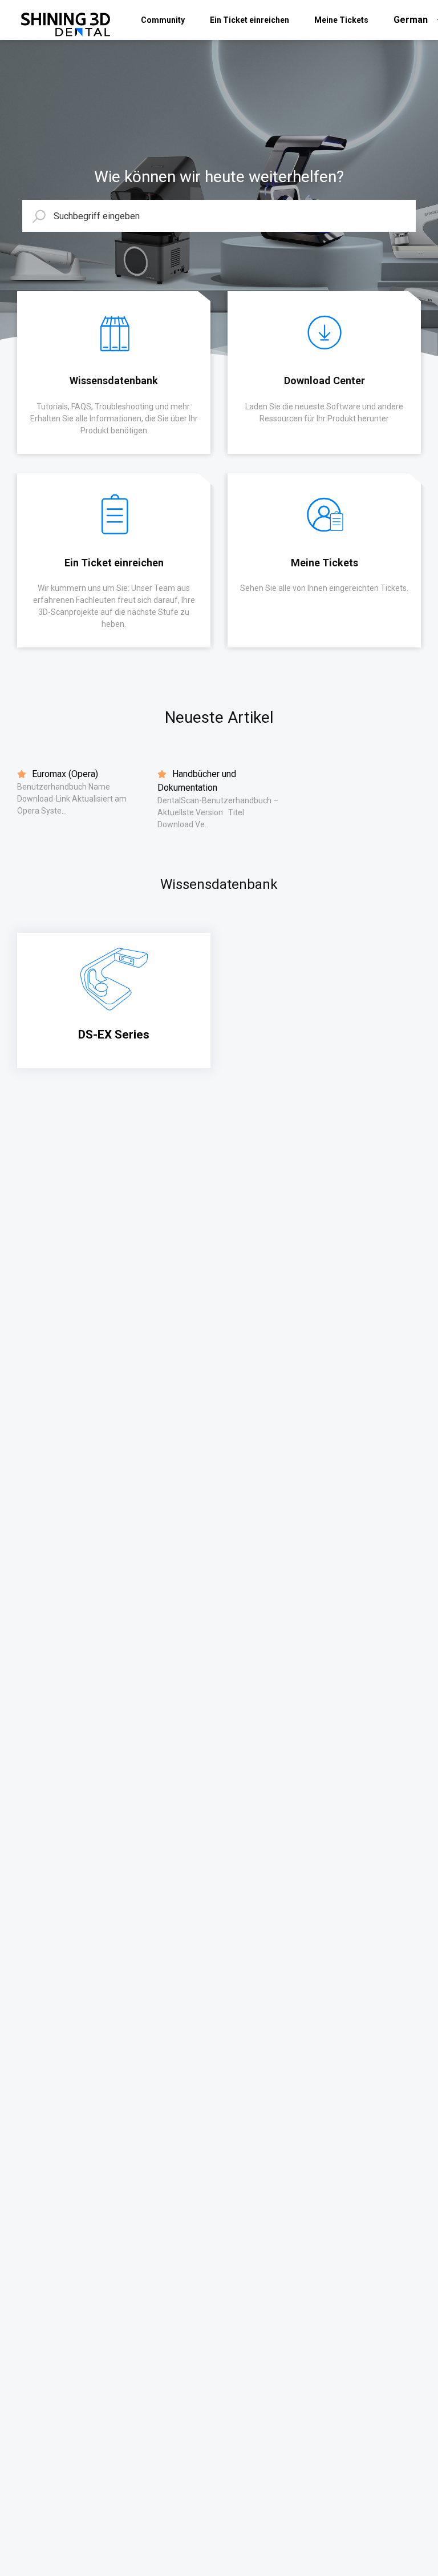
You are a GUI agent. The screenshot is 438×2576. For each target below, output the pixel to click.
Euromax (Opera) (64, 774)
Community (163, 20)
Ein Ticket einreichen (250, 20)
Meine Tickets (341, 20)
